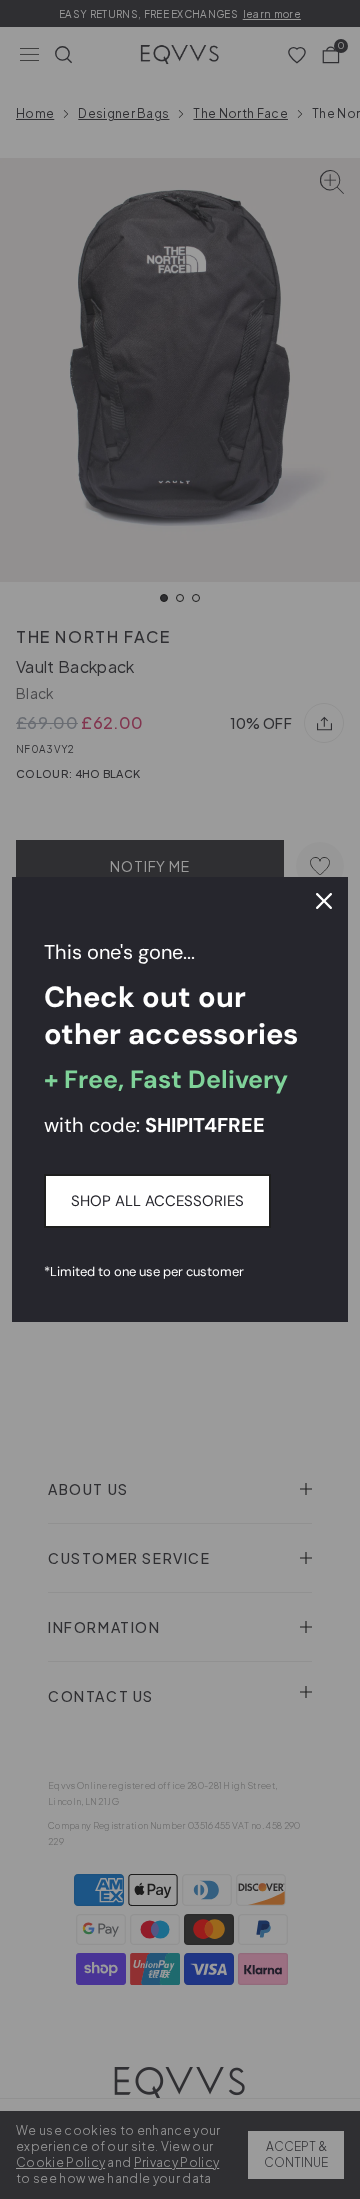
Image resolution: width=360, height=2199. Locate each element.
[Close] (324, 901)
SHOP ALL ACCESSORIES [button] (157, 1201)
